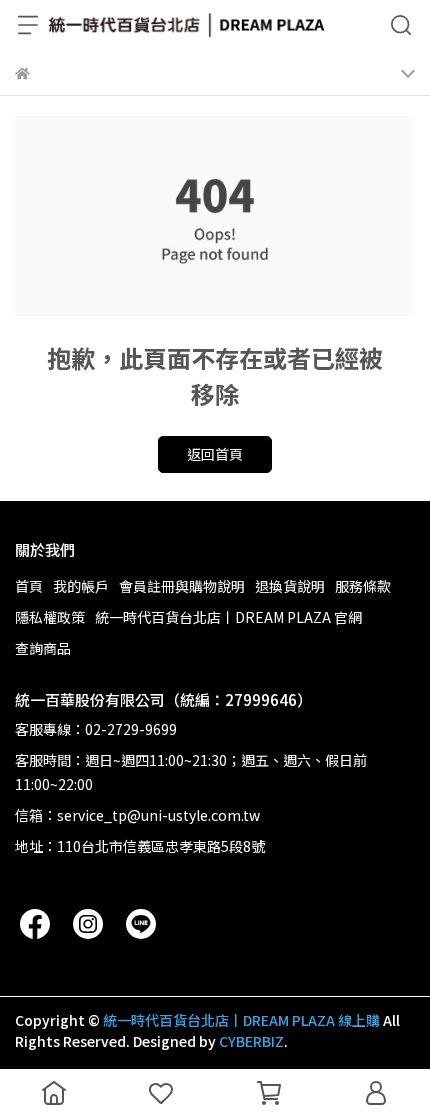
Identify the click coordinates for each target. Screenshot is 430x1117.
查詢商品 (43, 648)
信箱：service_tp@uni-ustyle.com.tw (137, 815)
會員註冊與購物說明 (182, 586)
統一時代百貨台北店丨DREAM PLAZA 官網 (228, 617)
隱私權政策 (50, 617)
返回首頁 (215, 454)
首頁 (29, 586)
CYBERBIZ (251, 1041)
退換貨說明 (290, 586)
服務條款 (363, 586)
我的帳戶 (81, 586)
